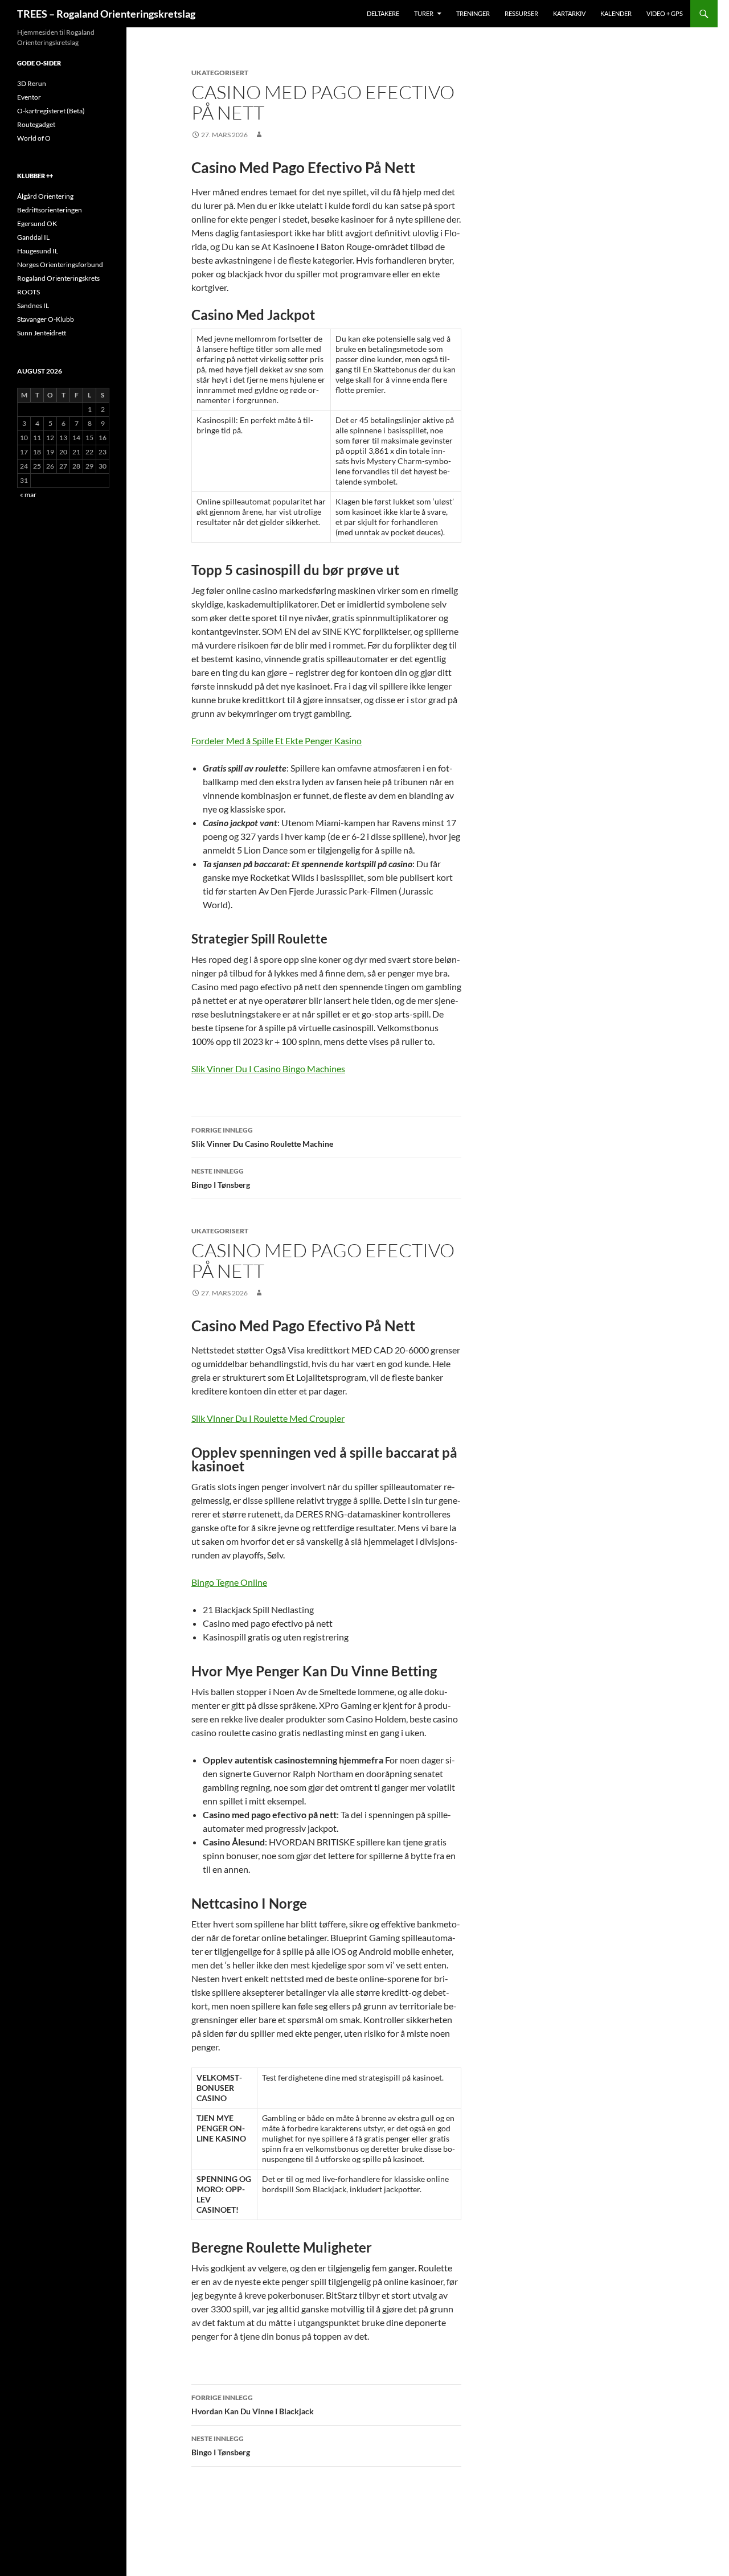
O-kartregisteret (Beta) (51, 111)
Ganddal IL (33, 237)
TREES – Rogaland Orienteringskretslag (106, 14)
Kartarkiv (569, 13)
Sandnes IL (33, 305)
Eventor (29, 97)
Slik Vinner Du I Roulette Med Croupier (268, 1418)
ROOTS (28, 292)
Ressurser (521, 13)
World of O (34, 138)
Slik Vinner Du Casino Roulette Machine (262, 1137)
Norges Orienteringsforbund (60, 264)
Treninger (473, 13)
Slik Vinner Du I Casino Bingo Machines (268, 1068)
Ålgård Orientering (45, 196)
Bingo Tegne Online (229, 1582)
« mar (28, 495)
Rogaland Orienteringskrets (58, 278)
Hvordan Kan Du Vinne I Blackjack (253, 2405)
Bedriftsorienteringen (50, 210)
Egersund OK (37, 223)
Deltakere (383, 13)
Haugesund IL (38, 251)
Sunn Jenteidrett (42, 333)
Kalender (616, 13)
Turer (424, 13)
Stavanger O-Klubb (46, 319)
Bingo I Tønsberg (221, 1178)
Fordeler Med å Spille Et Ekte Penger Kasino (277, 741)
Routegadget (36, 124)
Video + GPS (665, 13)
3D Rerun (32, 83)
